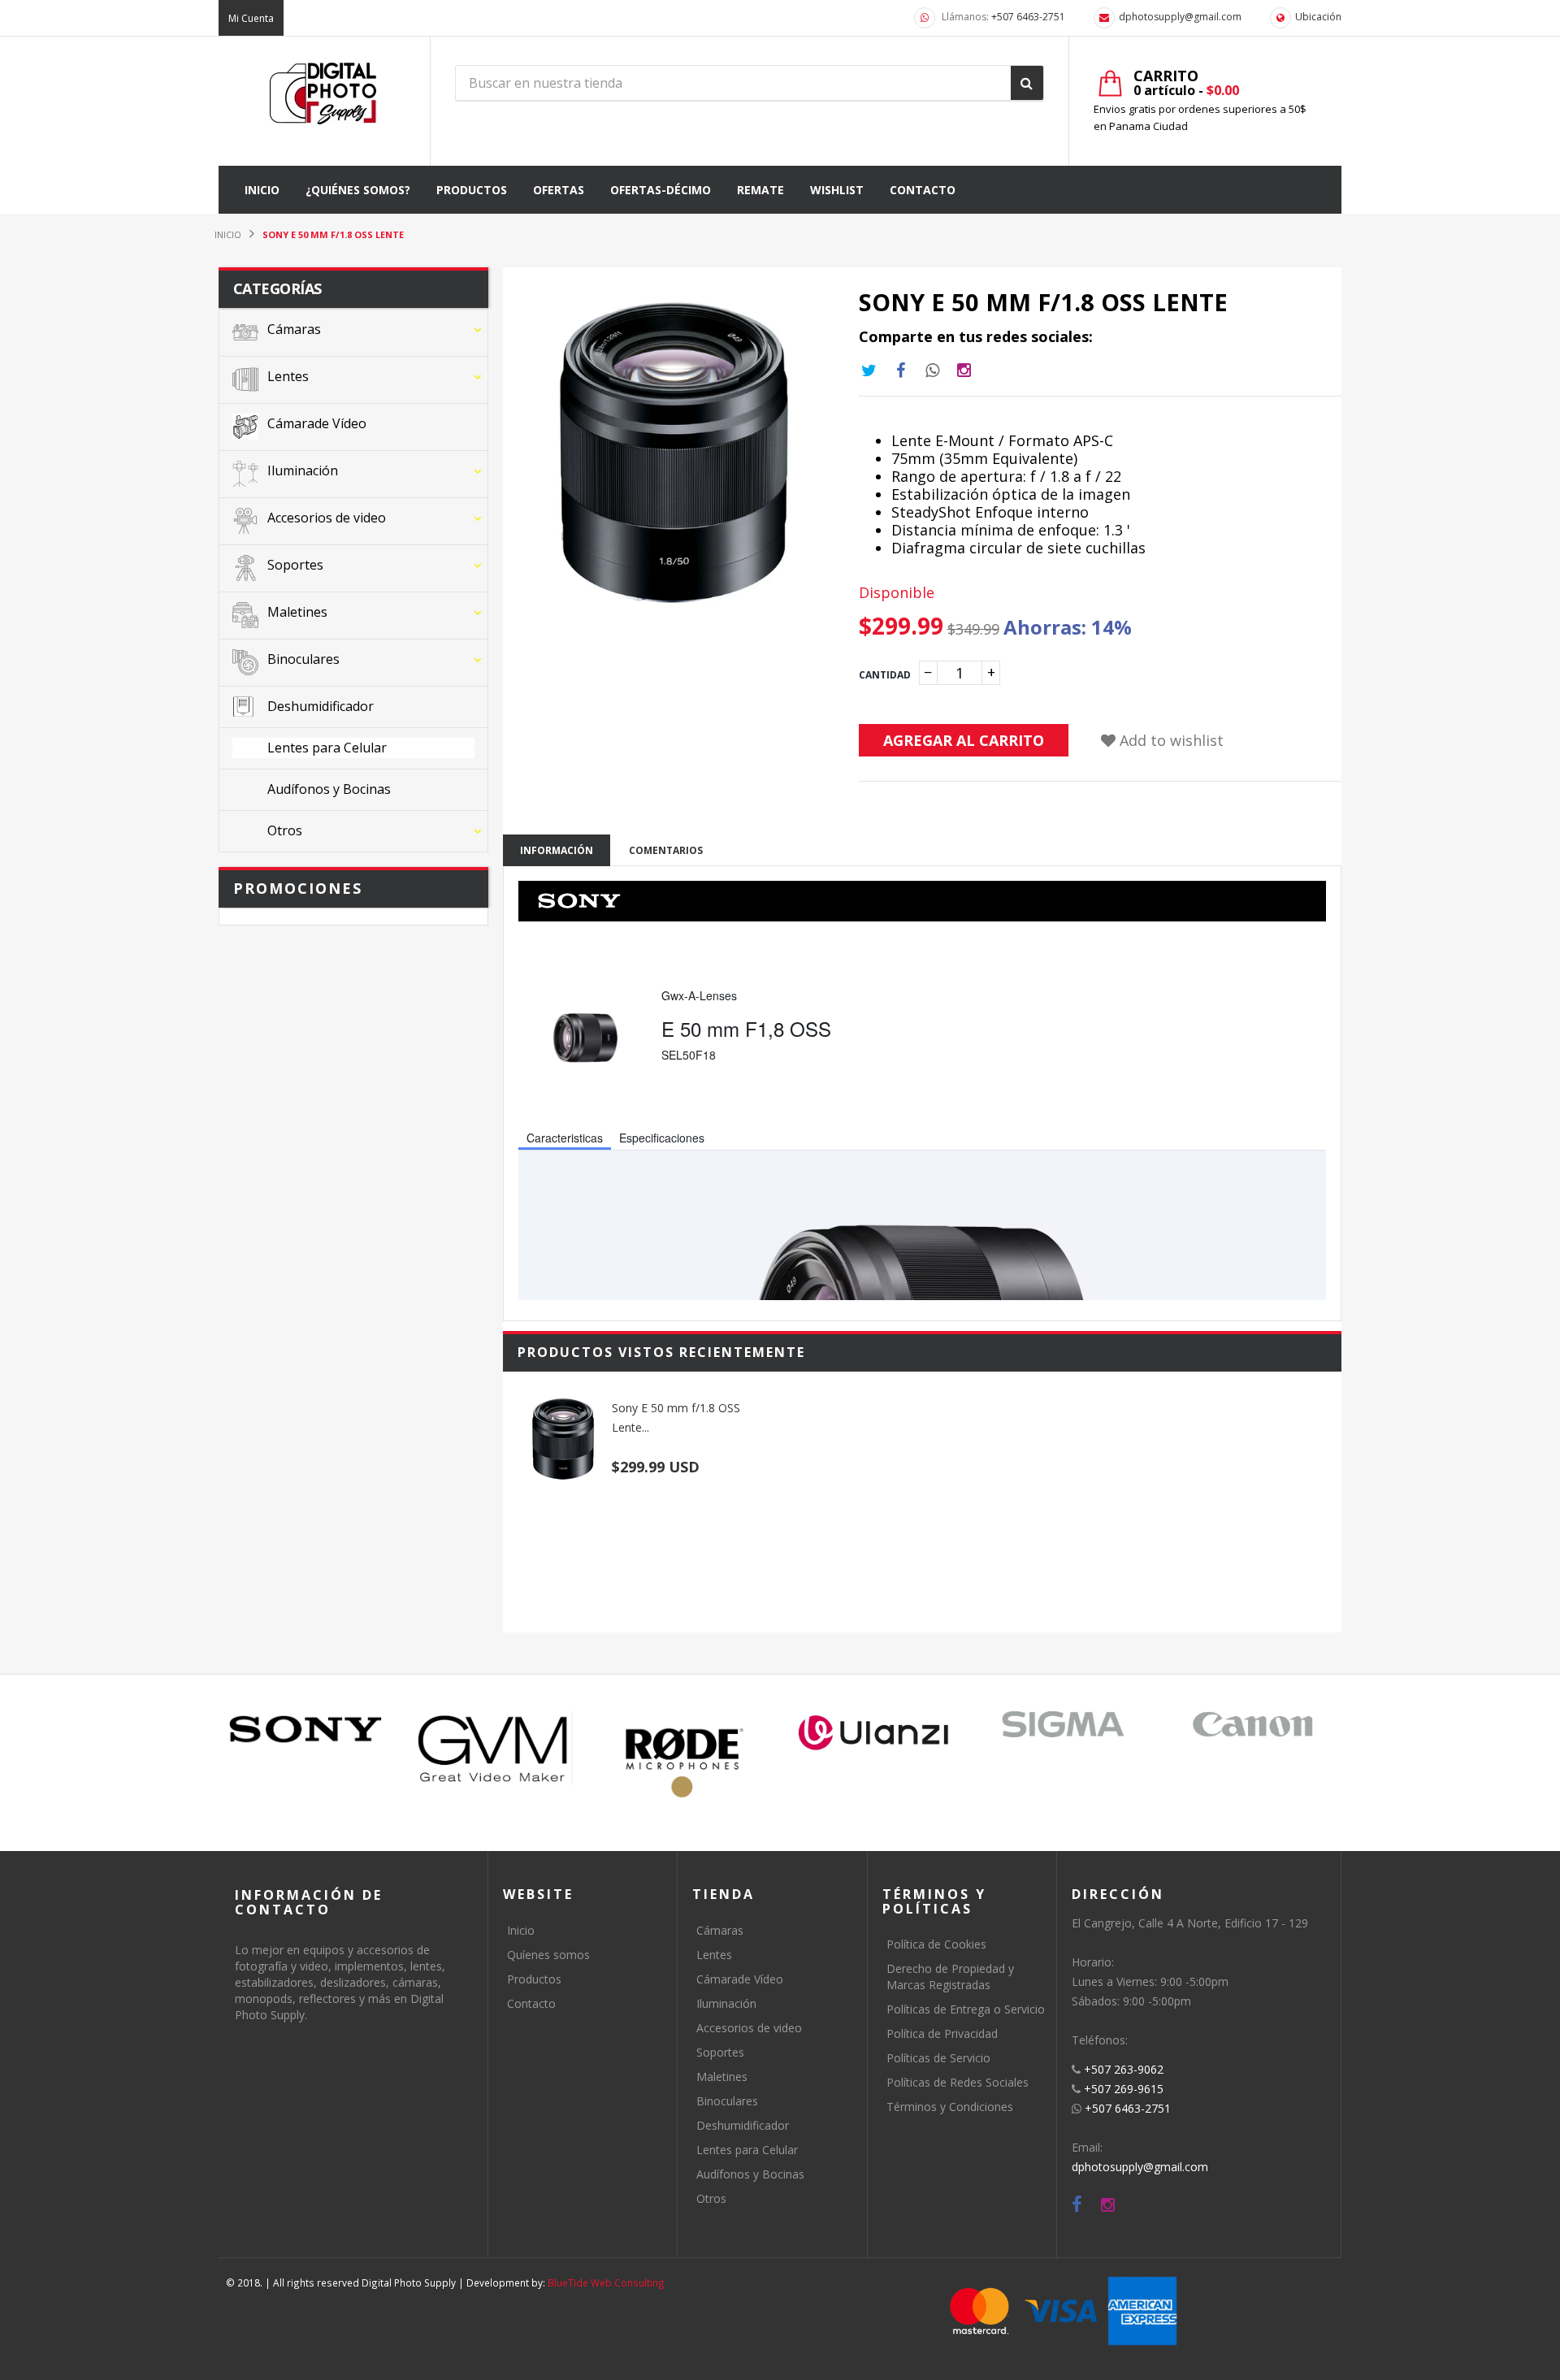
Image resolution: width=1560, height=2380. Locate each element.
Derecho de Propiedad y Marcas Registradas (950, 1977)
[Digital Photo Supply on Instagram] (1108, 2205)
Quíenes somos (548, 1955)
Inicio (521, 1930)
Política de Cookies (936, 1944)
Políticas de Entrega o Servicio (966, 2009)
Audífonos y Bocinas (750, 2174)
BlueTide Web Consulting (606, 2282)
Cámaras (720, 1930)
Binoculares (727, 2101)
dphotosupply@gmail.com (1180, 17)
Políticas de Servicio (938, 2058)
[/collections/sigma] (1063, 1724)
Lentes (714, 1955)
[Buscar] (1027, 83)
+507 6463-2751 (1028, 17)
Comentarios (666, 850)
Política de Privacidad (942, 2033)
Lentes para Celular (747, 2150)
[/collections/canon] (1252, 1724)
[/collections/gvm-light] (495, 1748)
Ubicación (1318, 17)
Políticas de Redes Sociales (958, 2082)
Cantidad (885, 675)
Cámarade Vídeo (740, 1979)
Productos (534, 1979)
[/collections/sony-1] (306, 1730)
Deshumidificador (743, 2125)
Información (557, 850)
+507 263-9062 (1124, 2069)
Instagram (933, 371)
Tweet (869, 371)
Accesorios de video (749, 2028)
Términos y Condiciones (950, 2107)
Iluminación (726, 2003)
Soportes (720, 2052)
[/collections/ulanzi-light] (874, 1734)
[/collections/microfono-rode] (685, 1763)
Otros (711, 2198)
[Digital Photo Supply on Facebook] (1077, 2205)
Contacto (531, 2003)
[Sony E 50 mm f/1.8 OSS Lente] (563, 1439)
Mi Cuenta (251, 18)
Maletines (722, 2077)
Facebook (901, 371)
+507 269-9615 (1124, 2089)
